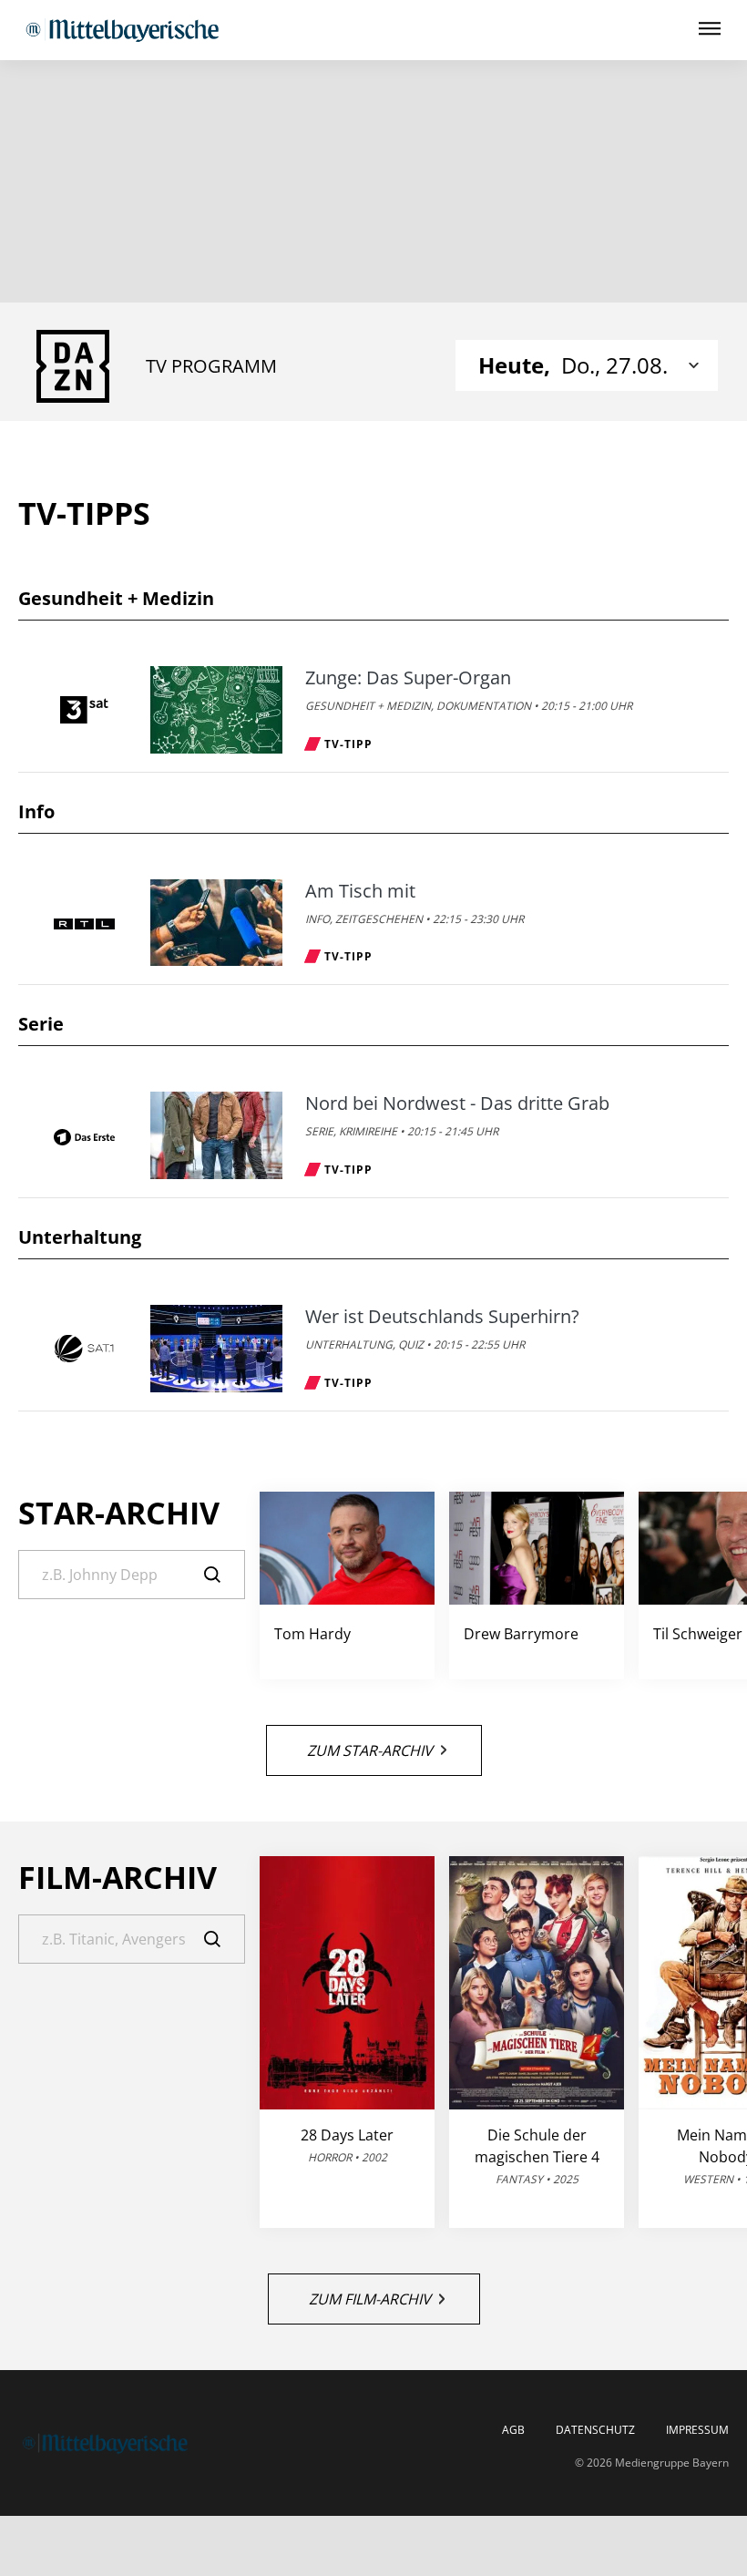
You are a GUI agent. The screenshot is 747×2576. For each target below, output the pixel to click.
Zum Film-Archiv (370, 2299)
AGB (513, 2430)
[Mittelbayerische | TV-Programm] (122, 31)
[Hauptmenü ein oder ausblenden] (710, 30)
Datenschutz (595, 2430)
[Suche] (225, 1575)
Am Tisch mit (360, 891)
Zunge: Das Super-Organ (408, 678)
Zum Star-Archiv (370, 1750)
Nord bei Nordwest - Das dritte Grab (457, 1103)
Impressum (697, 2430)
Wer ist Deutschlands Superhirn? (442, 1317)
